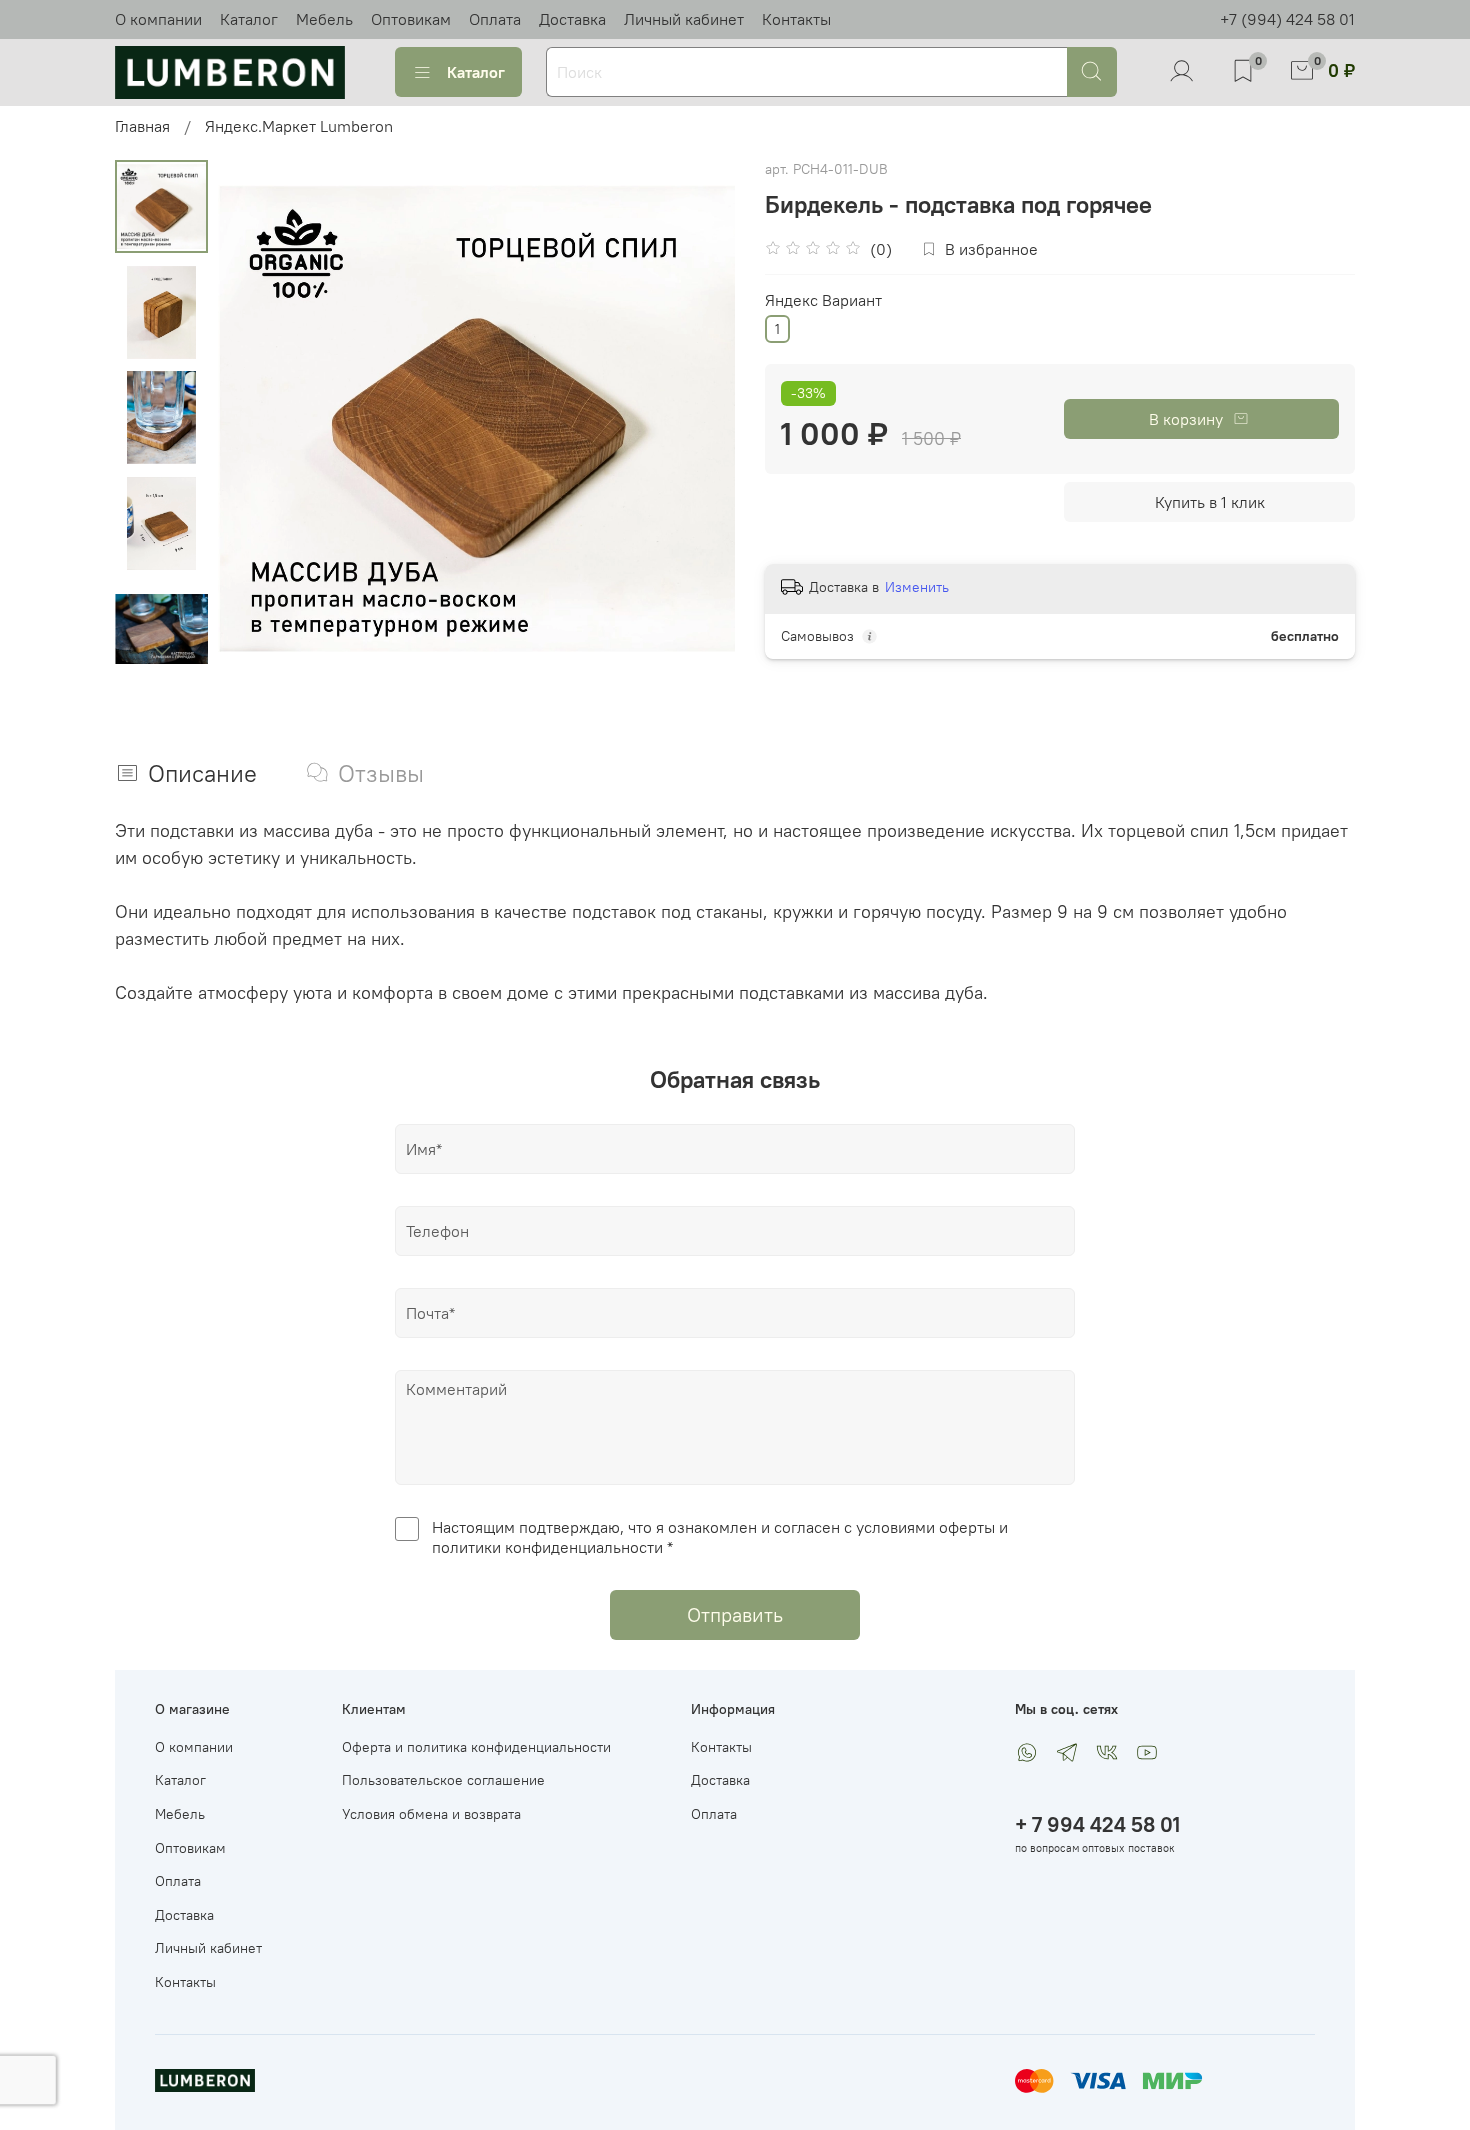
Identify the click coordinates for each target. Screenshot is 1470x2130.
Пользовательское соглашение (443, 1780)
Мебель (324, 19)
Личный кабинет (684, 19)
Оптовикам (411, 19)
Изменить (917, 587)
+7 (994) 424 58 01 (1287, 19)
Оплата (495, 19)
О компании (158, 19)
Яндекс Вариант (823, 300)
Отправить (735, 1614)
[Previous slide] (258, 418)
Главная (142, 126)
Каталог (249, 19)
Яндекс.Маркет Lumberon (299, 126)
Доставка (572, 19)
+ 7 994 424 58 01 (1097, 1824)
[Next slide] (162, 651)
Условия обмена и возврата (431, 1814)
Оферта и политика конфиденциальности (476, 1747)
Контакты (796, 19)
